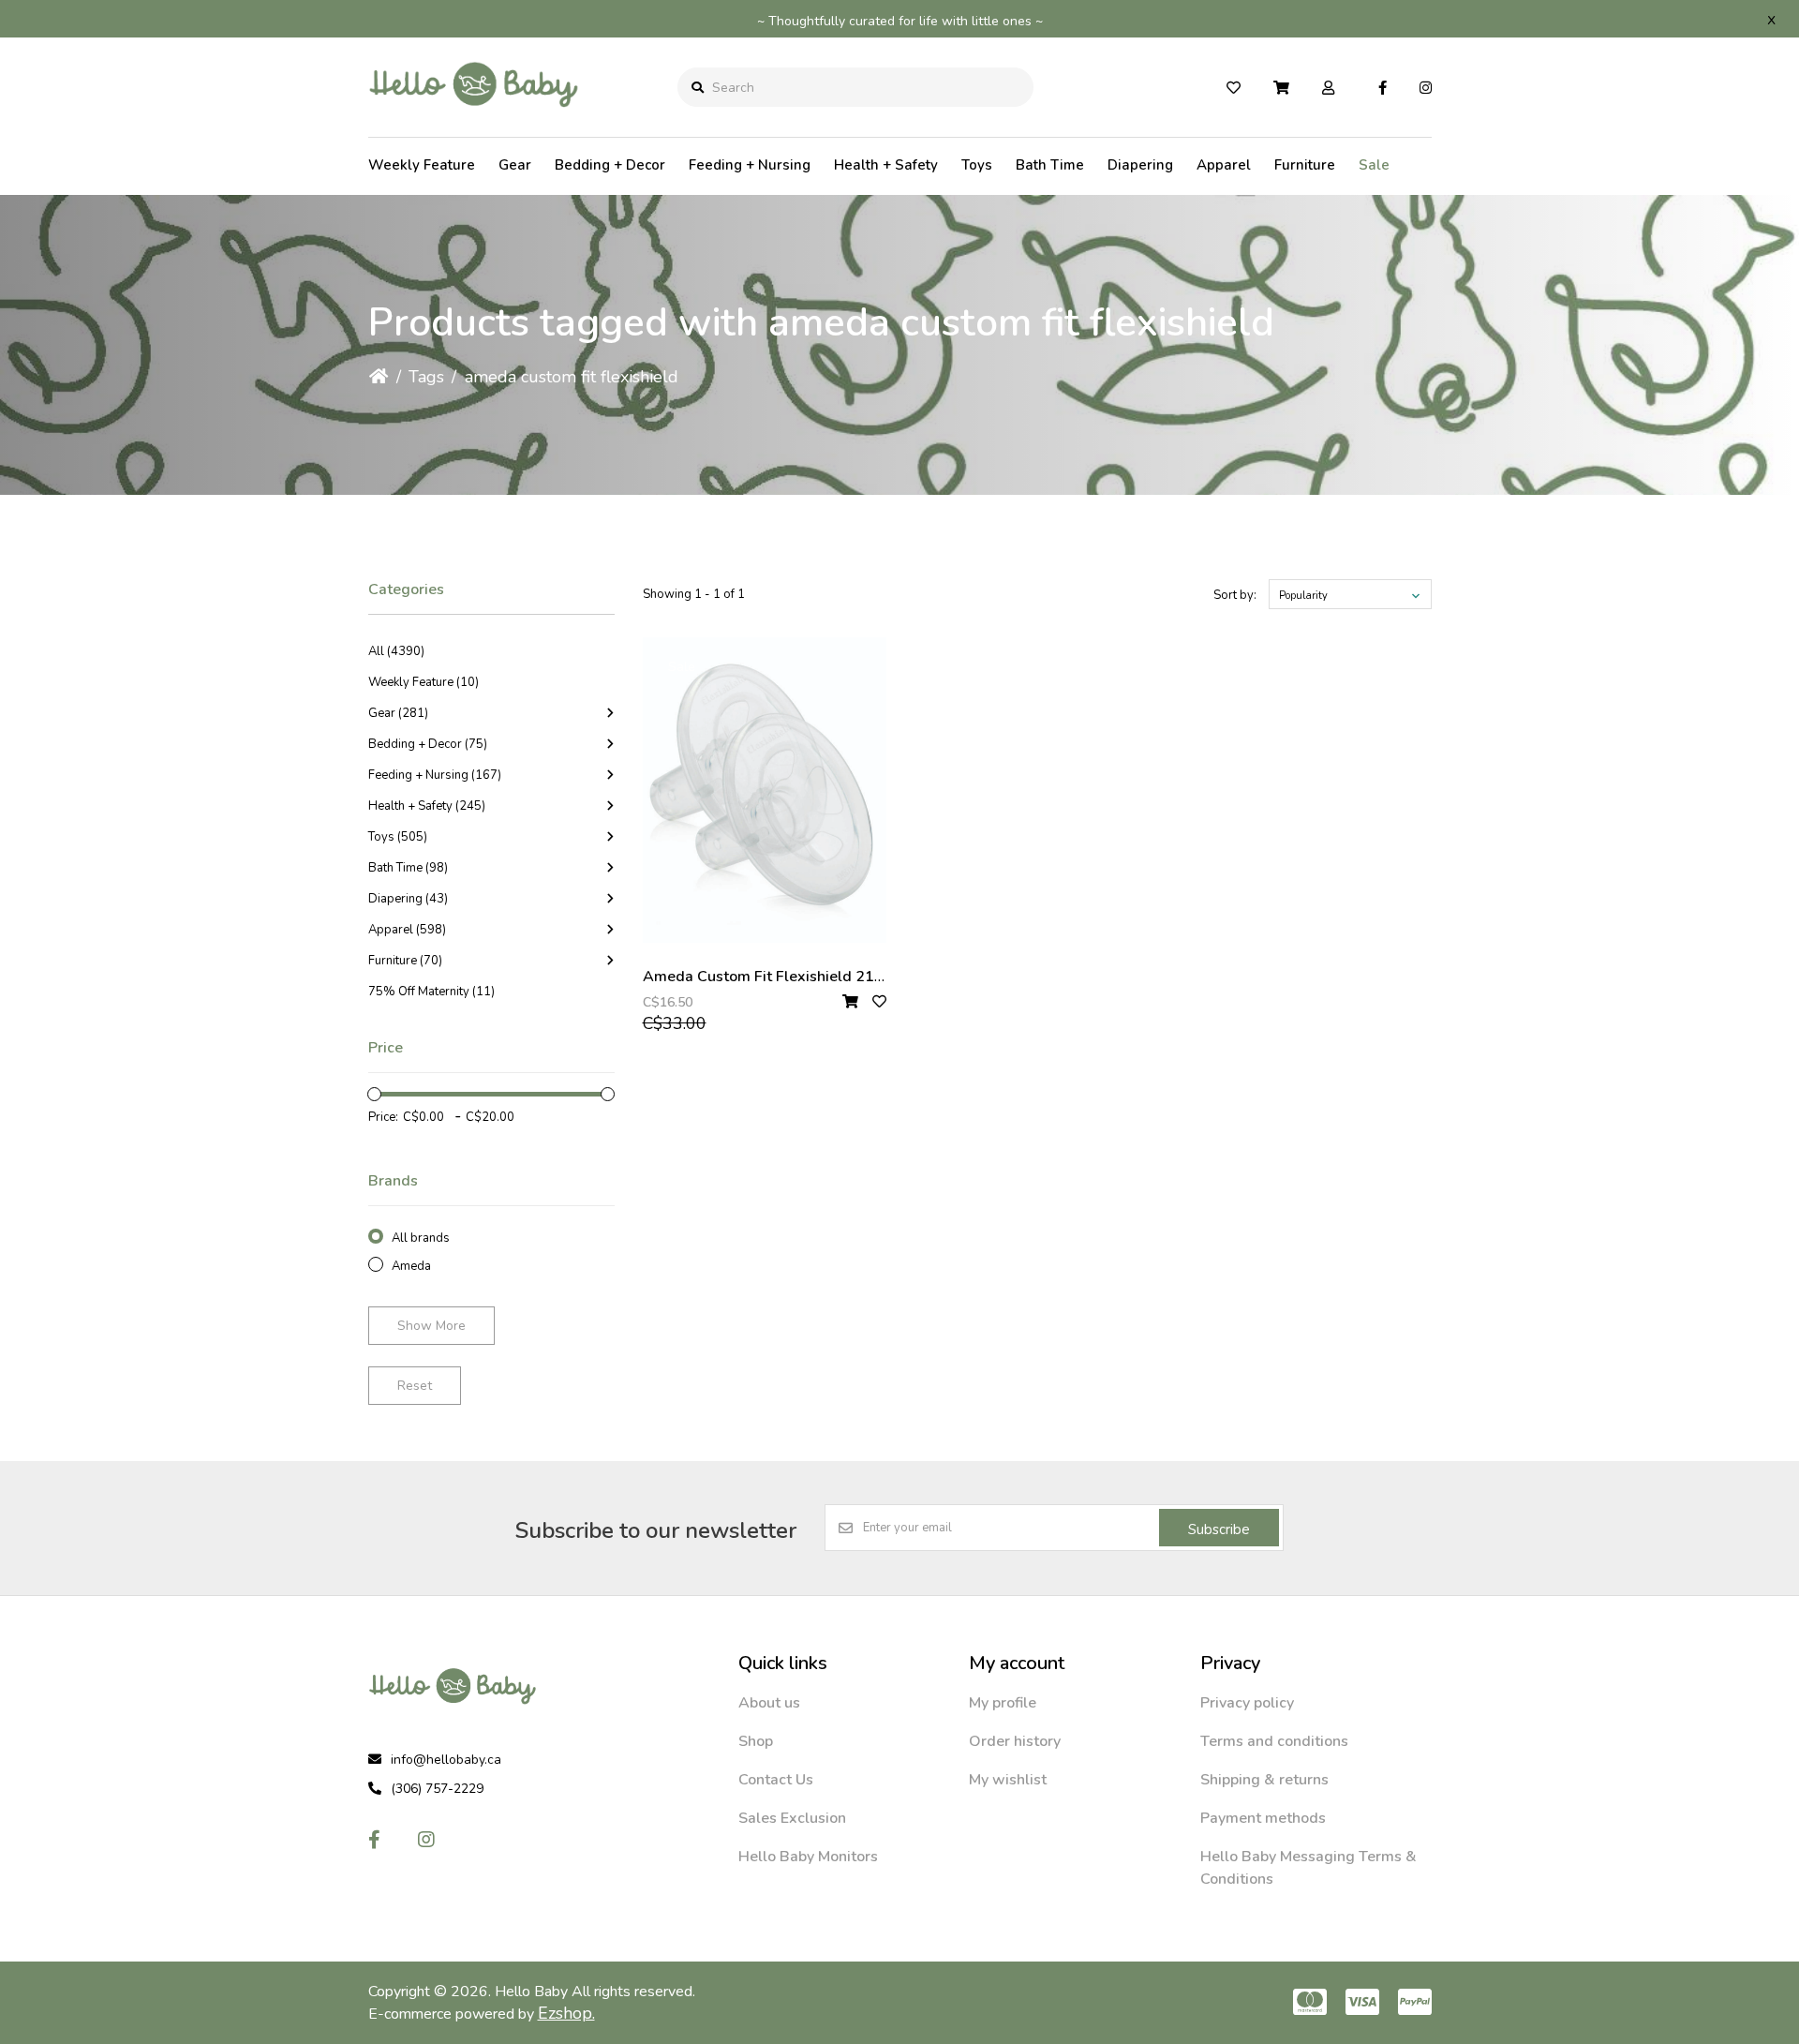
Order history (1015, 1741)
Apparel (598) (407, 930)
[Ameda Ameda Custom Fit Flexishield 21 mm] (765, 790)
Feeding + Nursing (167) (435, 775)
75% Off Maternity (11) (431, 992)
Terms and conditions (1274, 1741)
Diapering (1140, 165)
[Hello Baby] (474, 121)
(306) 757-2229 (437, 1789)
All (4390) (396, 651)
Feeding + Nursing (750, 165)
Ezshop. (566, 2013)
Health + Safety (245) (427, 806)
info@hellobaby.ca (446, 1760)
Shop (756, 1741)
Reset (415, 1386)
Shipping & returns (1264, 1780)
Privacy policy (1247, 1703)
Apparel (1224, 165)
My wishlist (1008, 1780)
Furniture (1305, 165)
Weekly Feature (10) (424, 682)
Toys (977, 165)
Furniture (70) (405, 961)
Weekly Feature (422, 165)
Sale (1374, 165)
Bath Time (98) (408, 868)
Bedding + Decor (610, 165)
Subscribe (1219, 1529)
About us (769, 1703)
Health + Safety (886, 165)
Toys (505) (398, 837)
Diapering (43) (408, 899)
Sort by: (1235, 595)
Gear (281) (398, 713)
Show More (431, 1326)
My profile (1003, 1703)
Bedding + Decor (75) (428, 744)
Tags (426, 377)
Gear (515, 165)
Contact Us (776, 1780)
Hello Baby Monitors (808, 1857)
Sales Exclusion (792, 1818)
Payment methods (1263, 1818)
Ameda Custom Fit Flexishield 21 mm (773, 977)
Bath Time (1050, 165)
